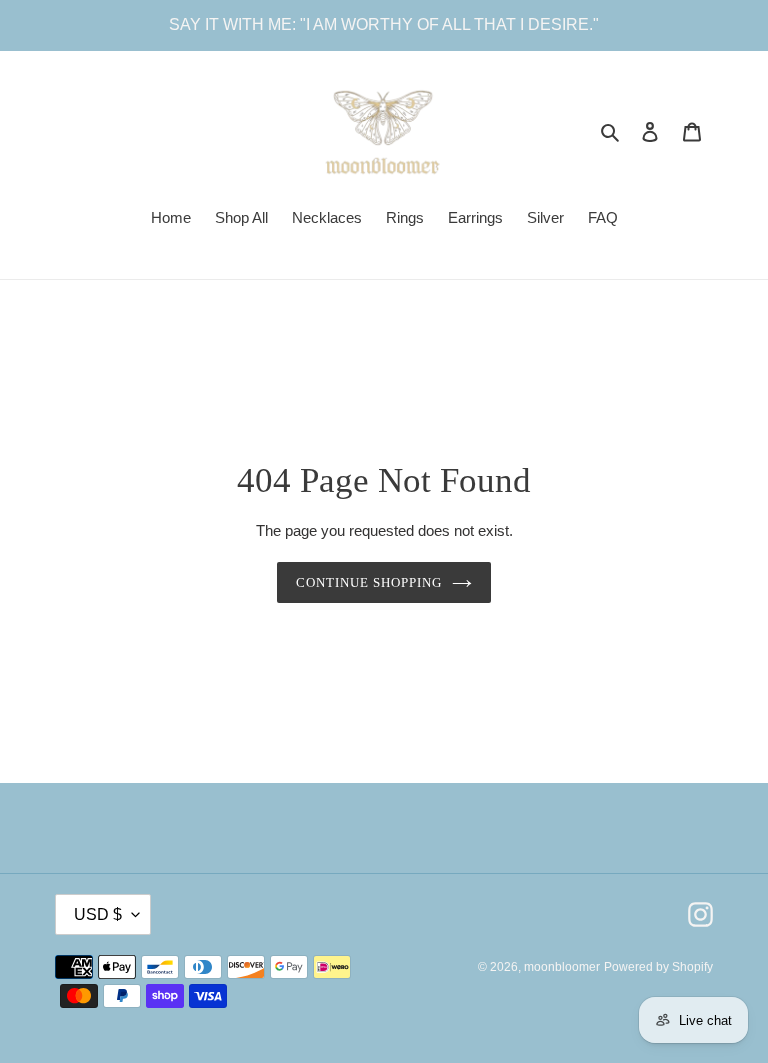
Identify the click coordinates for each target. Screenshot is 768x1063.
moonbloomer (562, 967)
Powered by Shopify (658, 967)
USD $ (98, 914)
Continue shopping (369, 582)
